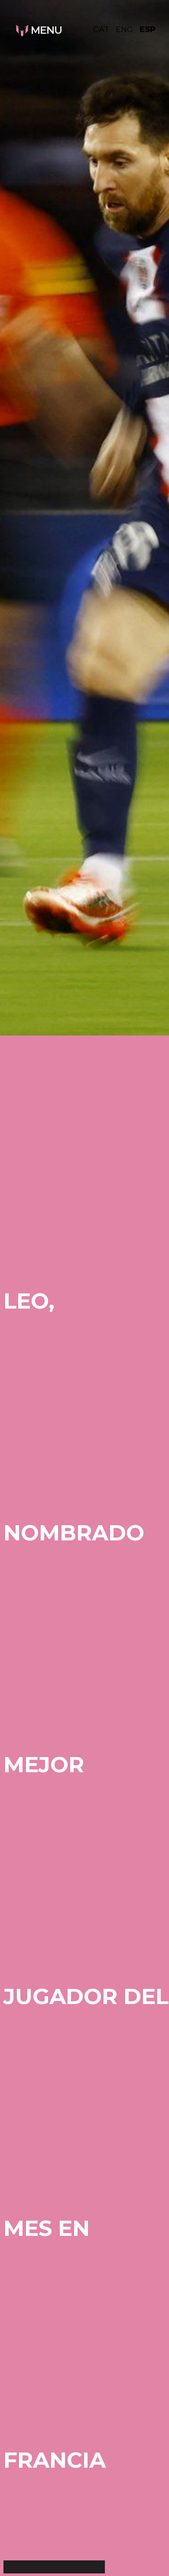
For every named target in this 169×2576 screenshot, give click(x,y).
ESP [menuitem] (148, 29)
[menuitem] (104, 29)
